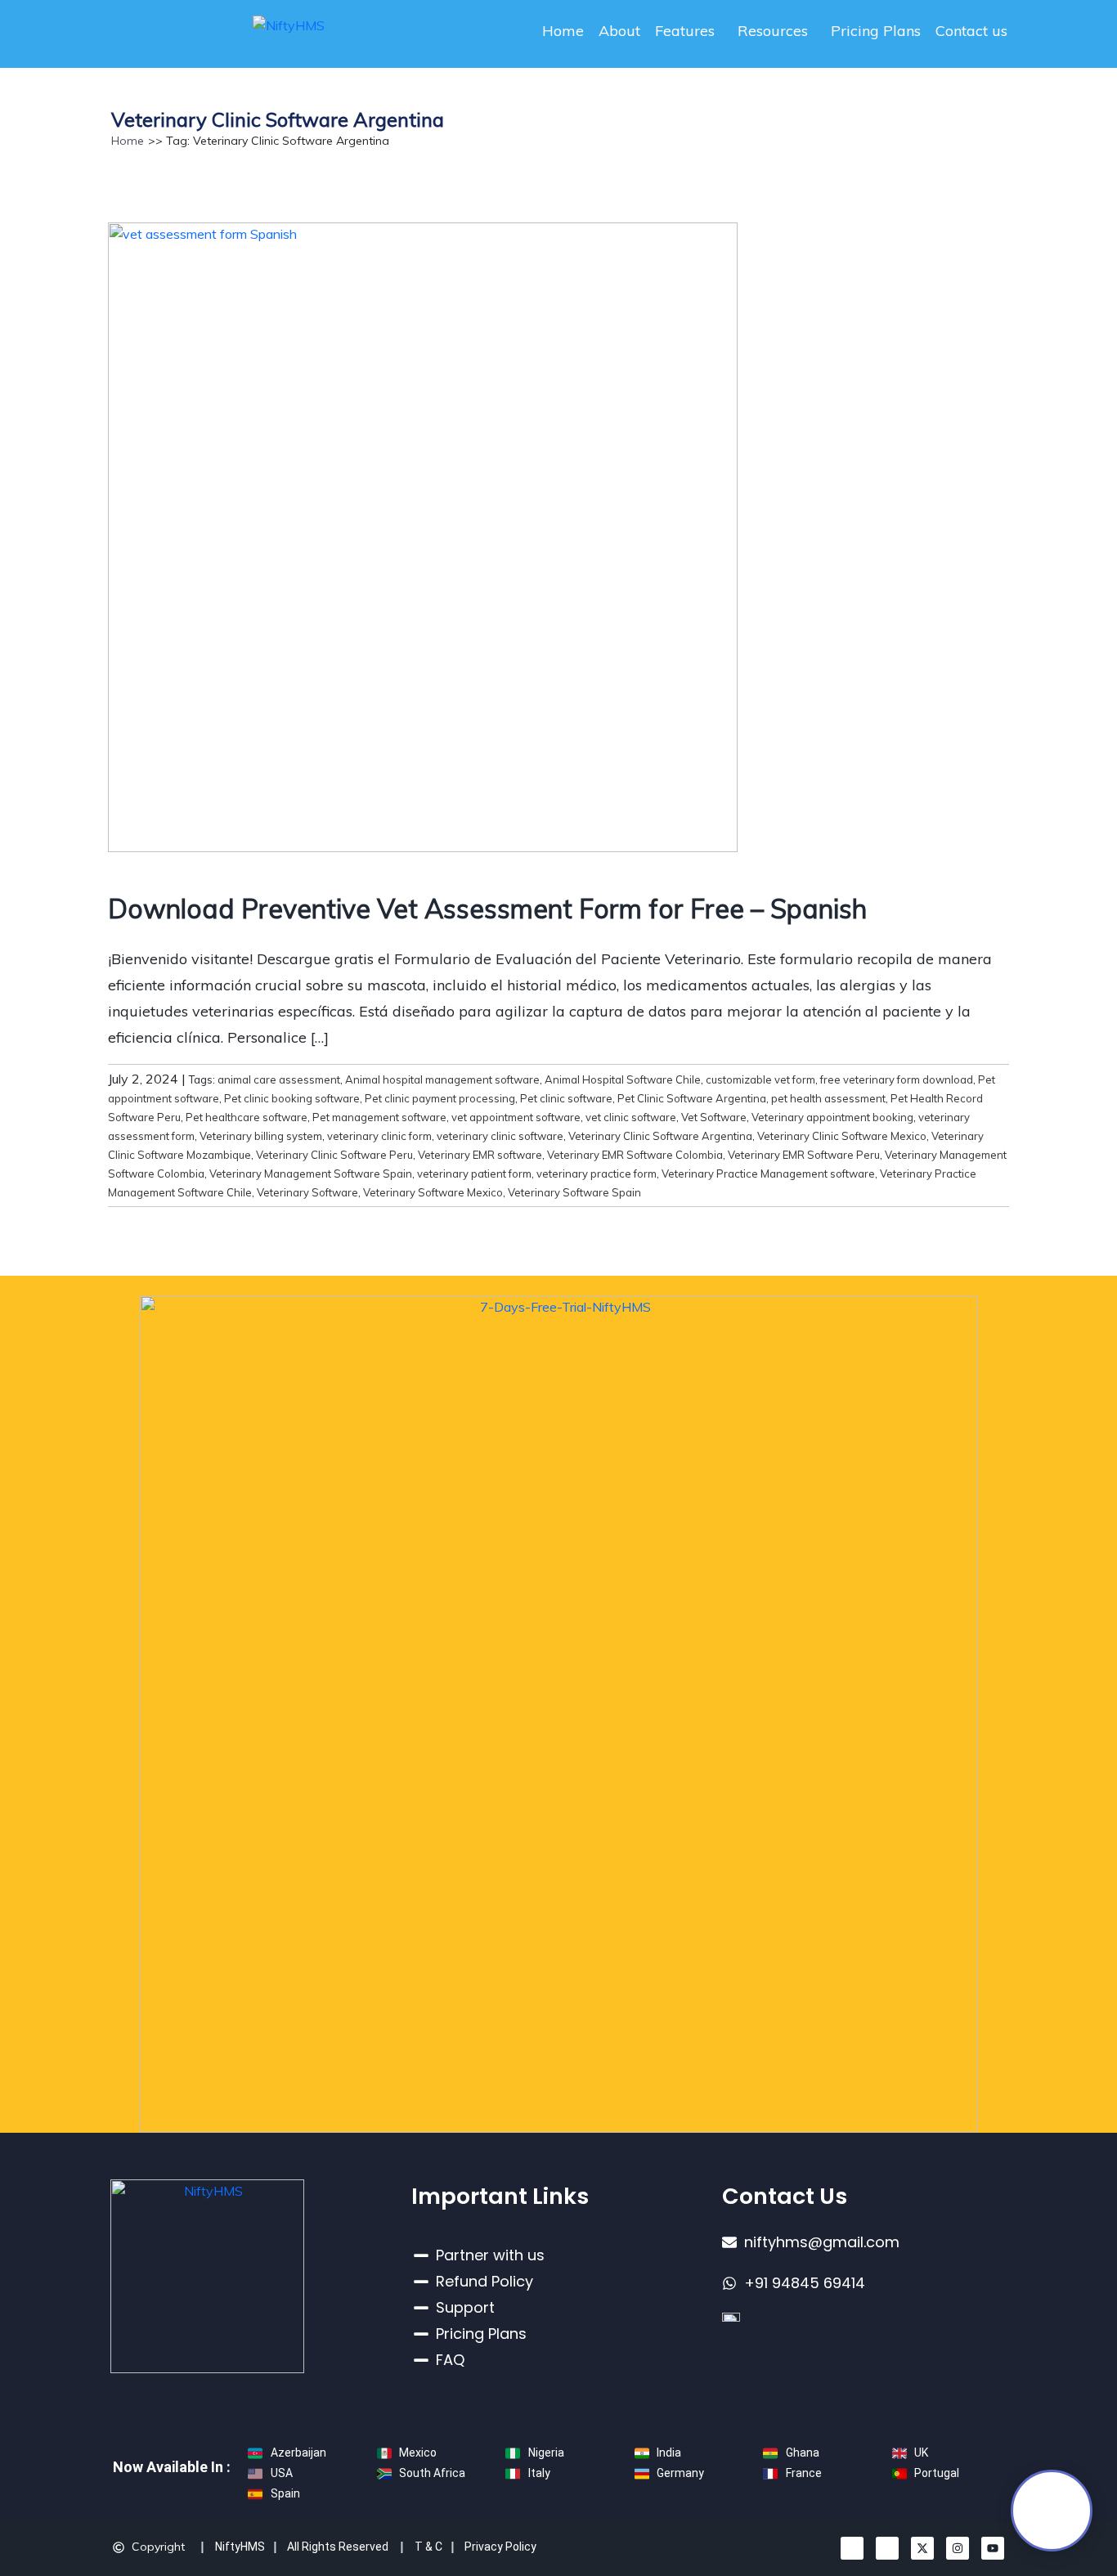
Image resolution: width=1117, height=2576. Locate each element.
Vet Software (714, 1117)
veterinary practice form (597, 1174)
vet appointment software (516, 1117)
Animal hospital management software (442, 1079)
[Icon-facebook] (887, 2548)
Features (685, 31)
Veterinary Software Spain (574, 1192)
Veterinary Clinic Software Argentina (660, 1136)
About (619, 31)
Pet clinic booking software (292, 1098)
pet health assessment (828, 1098)
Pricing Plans (876, 31)
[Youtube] (993, 2548)
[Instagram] (958, 2548)
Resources (773, 31)
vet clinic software (631, 1117)
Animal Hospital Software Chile (623, 1079)
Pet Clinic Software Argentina (692, 1098)
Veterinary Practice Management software (768, 1174)
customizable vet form (760, 1079)
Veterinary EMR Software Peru (804, 1155)
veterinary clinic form (379, 1136)
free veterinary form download (897, 1079)
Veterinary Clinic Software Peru (334, 1155)
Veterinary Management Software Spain (311, 1174)
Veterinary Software (307, 1192)
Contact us (971, 31)
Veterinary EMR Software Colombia (635, 1155)
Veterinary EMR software (480, 1155)
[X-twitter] (922, 2548)
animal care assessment (279, 1079)
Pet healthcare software (247, 1117)
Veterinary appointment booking (832, 1117)
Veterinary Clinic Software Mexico (842, 1136)
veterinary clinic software (500, 1136)
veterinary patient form (474, 1174)
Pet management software (379, 1117)
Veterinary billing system (261, 1136)
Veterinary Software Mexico (433, 1192)
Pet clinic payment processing (440, 1098)
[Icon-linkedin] (852, 2548)
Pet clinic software (566, 1098)
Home (563, 31)
